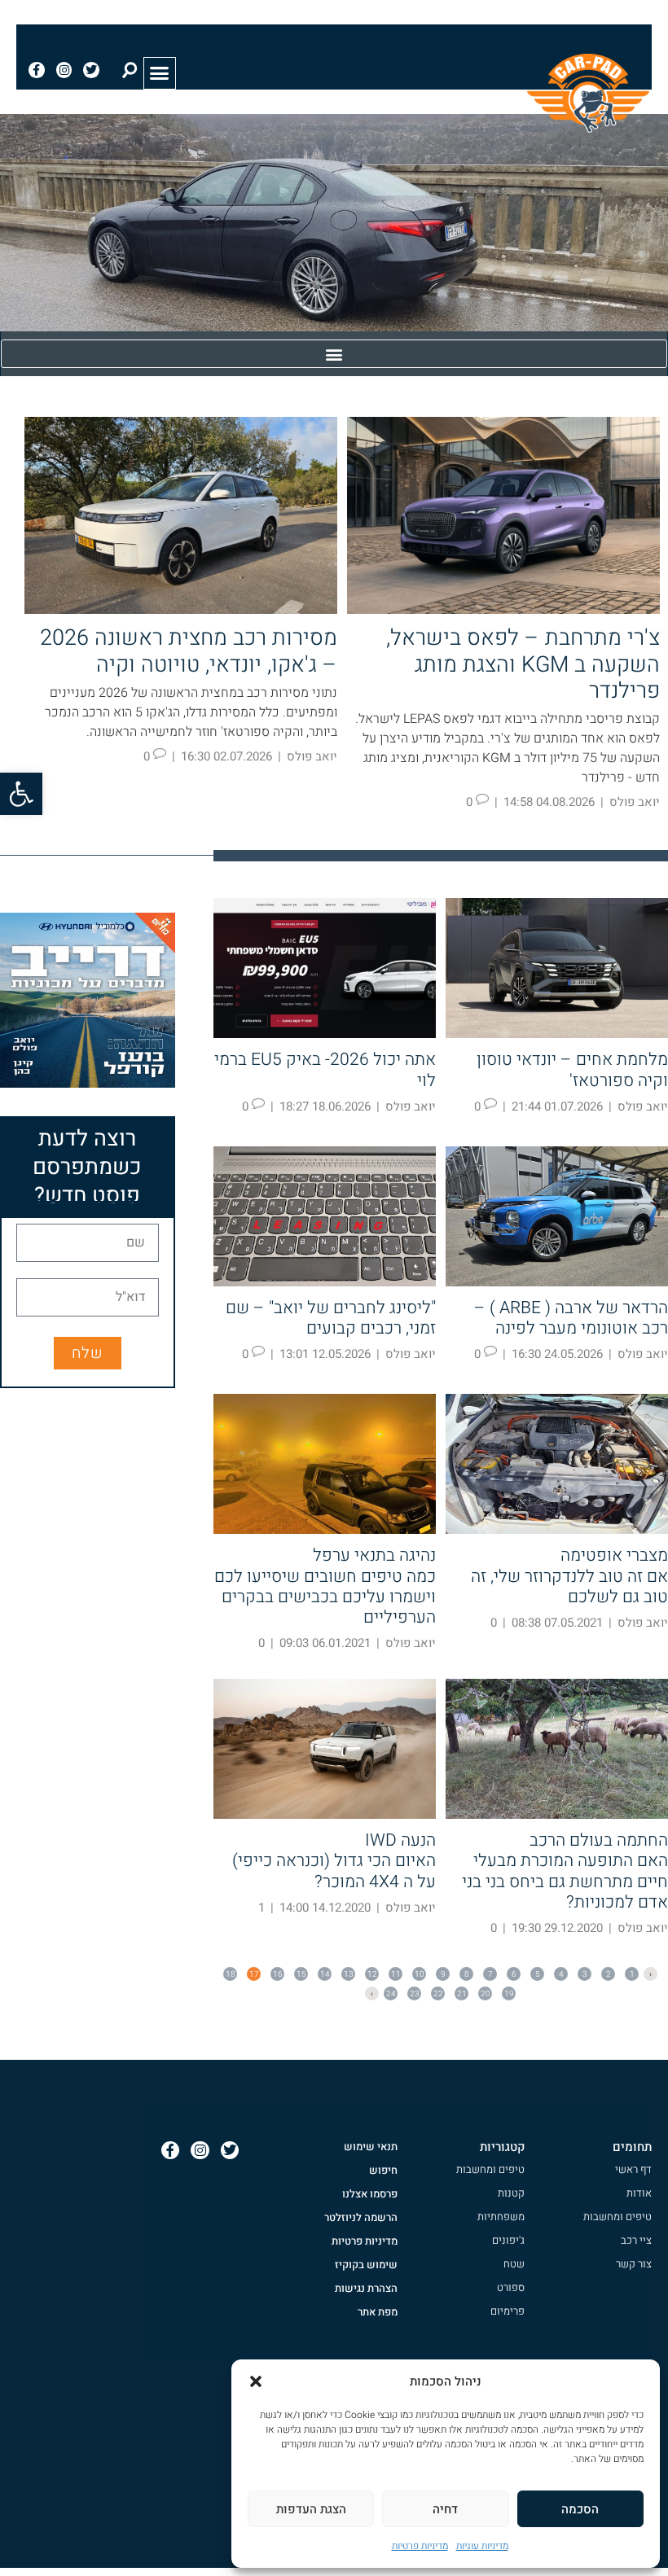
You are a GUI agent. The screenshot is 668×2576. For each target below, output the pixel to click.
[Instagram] (64, 70)
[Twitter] (91, 70)
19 (508, 1993)
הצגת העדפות (311, 2509)
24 (390, 1993)
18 (230, 1974)
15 (301, 1974)
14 (324, 1974)
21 (461, 1993)
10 (419, 1974)
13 (348, 1974)
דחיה (445, 2509)
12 (371, 1974)
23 (414, 1993)
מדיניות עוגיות (482, 2546)
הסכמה (580, 2509)
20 (485, 1993)
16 (277, 1974)
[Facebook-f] (37, 70)
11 (395, 1974)
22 (437, 1993)
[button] (21, 794)
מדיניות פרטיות (420, 2546)
